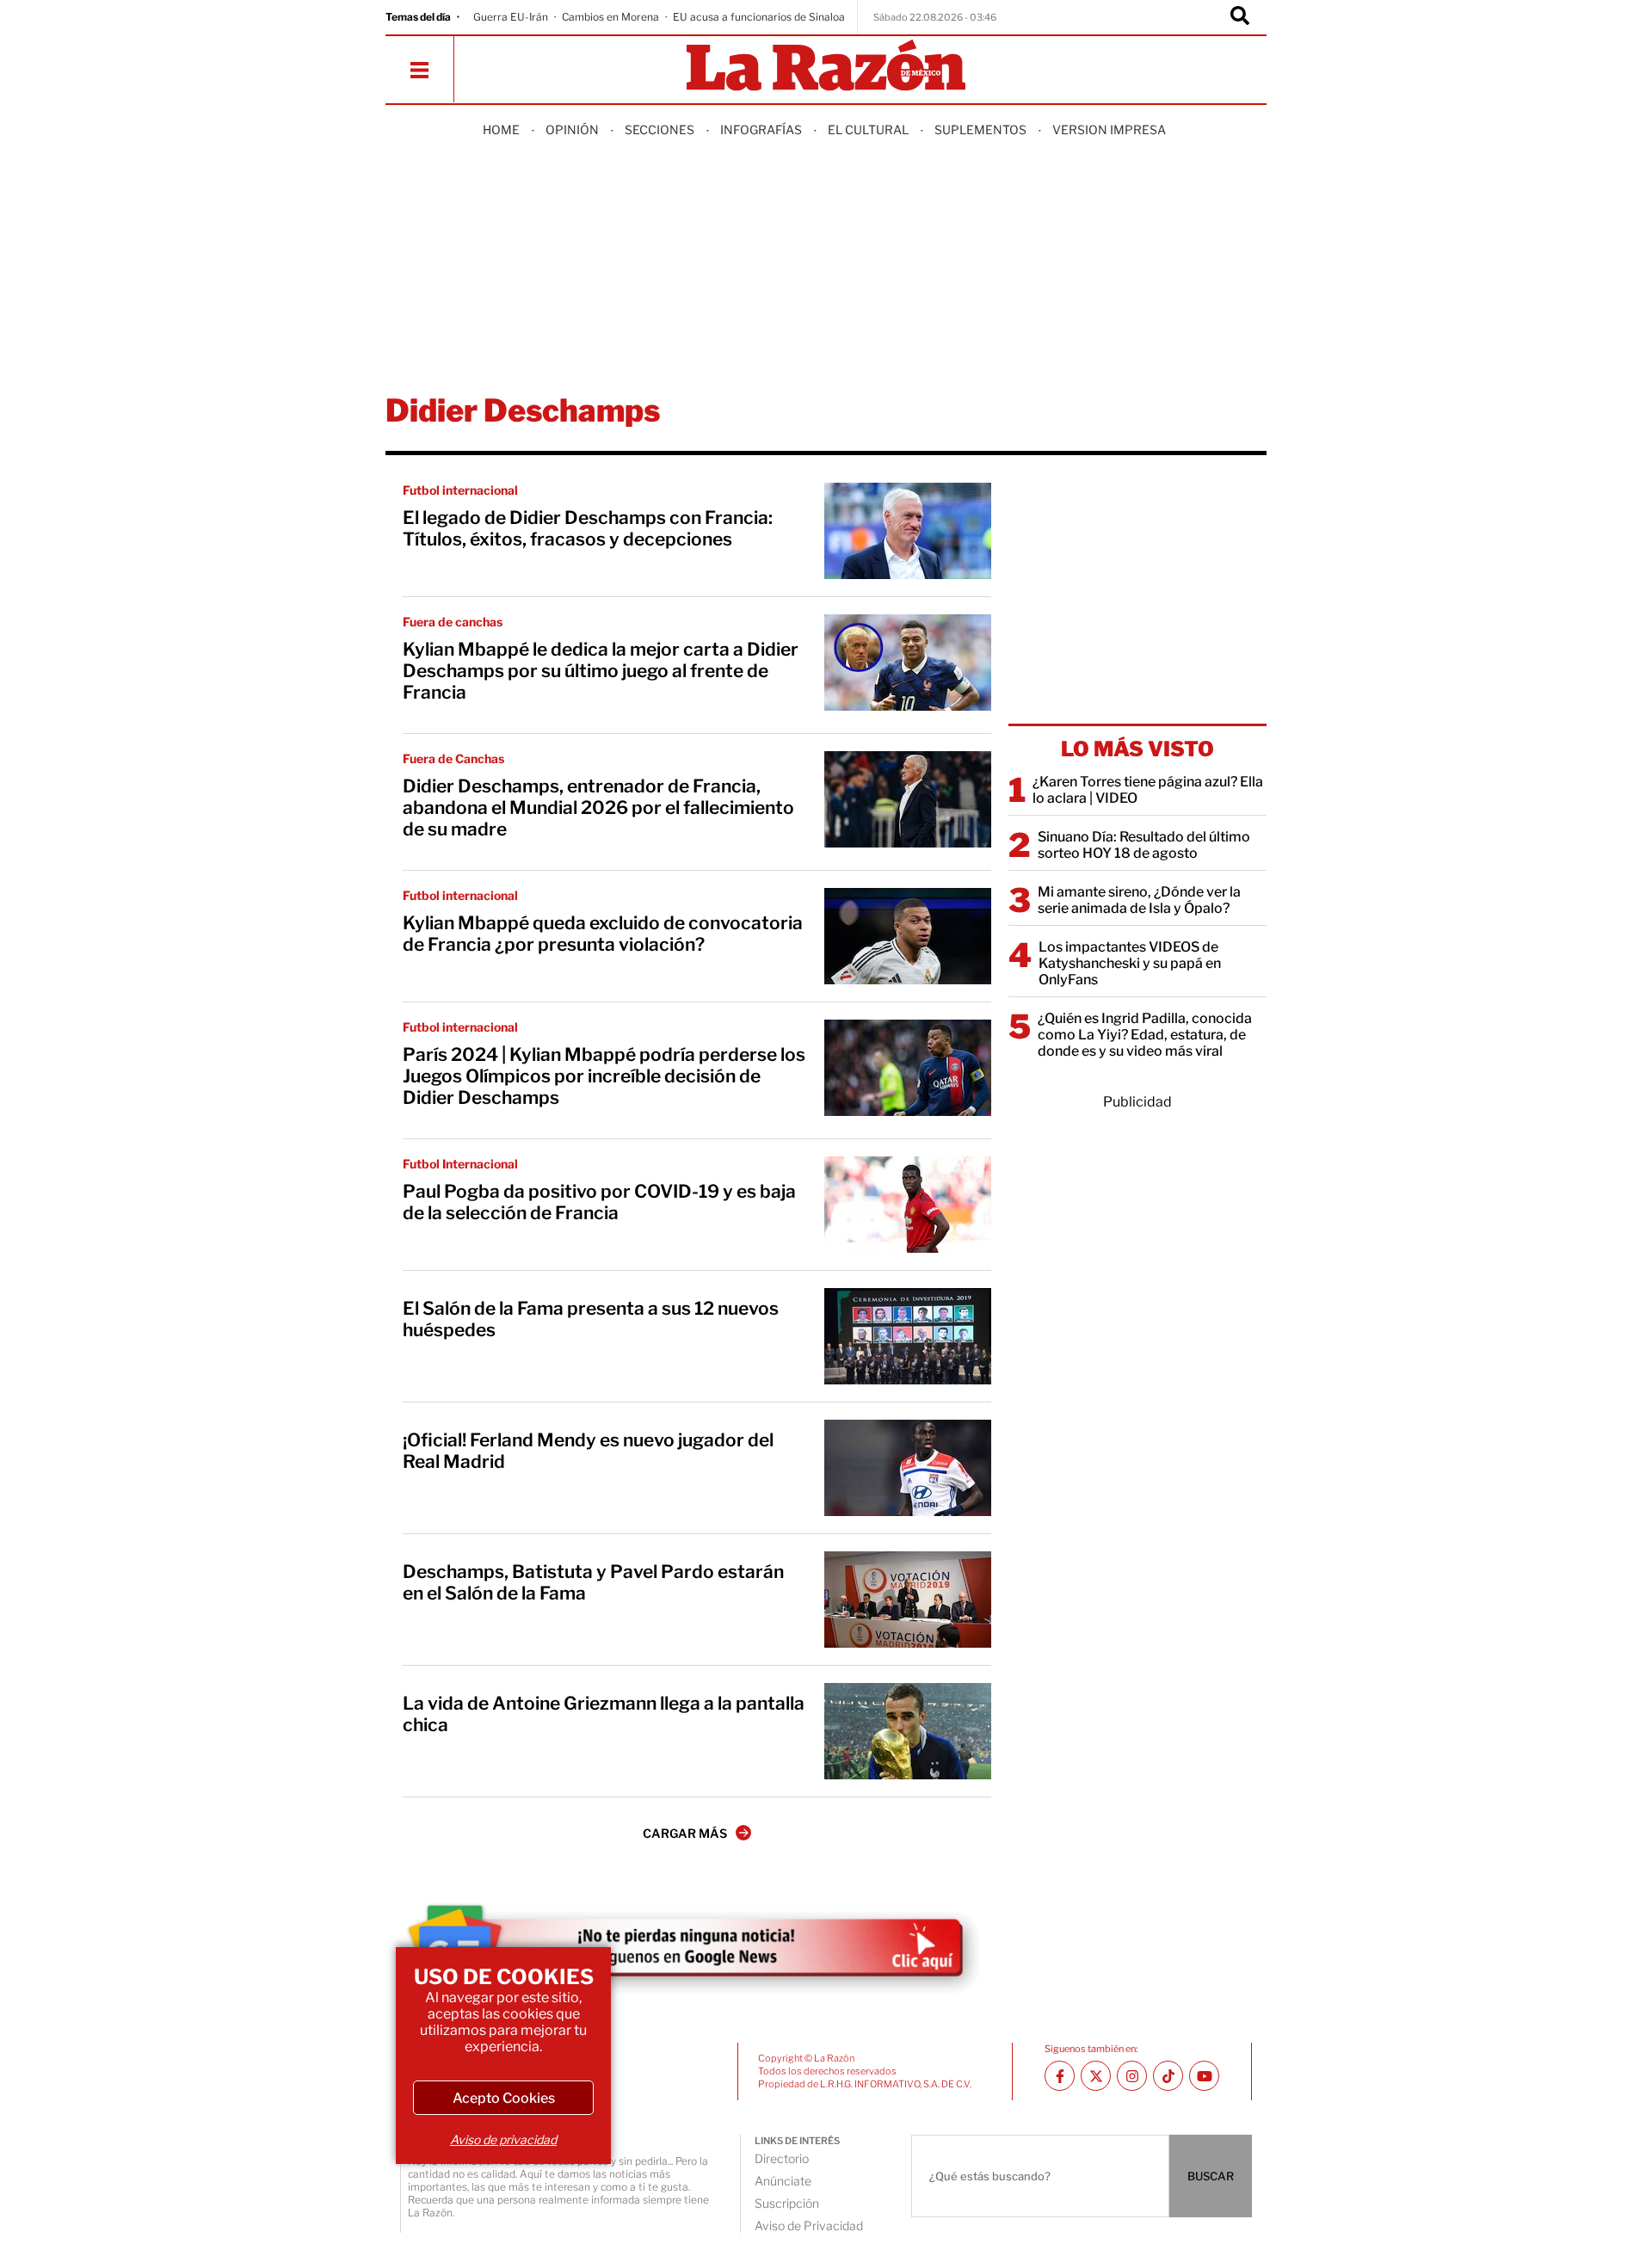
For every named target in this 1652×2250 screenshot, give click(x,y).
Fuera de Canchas (453, 758)
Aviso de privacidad (503, 2139)
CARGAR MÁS (685, 1833)
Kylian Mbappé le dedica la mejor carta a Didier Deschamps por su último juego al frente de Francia (601, 671)
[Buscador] (1240, 17)
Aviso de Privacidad (809, 2225)
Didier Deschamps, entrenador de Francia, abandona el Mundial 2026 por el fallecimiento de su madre (598, 808)
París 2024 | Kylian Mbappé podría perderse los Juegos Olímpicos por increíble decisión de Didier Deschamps (604, 1076)
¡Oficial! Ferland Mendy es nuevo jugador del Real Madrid (588, 1451)
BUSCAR (1211, 2176)
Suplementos (980, 129)
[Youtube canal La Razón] (1204, 2076)
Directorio (782, 2158)
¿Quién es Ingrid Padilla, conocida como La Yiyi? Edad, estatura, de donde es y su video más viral (1145, 1035)
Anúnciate (783, 2181)
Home (501, 129)
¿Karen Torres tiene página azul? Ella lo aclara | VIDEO (1148, 790)
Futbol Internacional (460, 1164)
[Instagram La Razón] (1132, 2076)
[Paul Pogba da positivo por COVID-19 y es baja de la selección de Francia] (908, 1205)
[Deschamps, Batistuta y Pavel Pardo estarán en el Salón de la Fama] (908, 1600)
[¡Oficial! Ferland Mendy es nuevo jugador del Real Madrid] (908, 1468)
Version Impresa (1109, 129)
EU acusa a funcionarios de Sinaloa (759, 17)
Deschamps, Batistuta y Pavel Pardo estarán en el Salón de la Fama (593, 1582)
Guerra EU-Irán (511, 17)
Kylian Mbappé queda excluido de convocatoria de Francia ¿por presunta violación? (603, 934)
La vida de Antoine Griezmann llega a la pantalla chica (604, 1714)
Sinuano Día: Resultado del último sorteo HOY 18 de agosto (1144, 845)
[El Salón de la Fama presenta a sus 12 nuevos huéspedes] (908, 1336)
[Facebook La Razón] (1060, 2076)
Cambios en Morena (610, 17)
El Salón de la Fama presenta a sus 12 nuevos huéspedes (591, 1319)
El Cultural (868, 129)
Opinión (572, 129)
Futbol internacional (460, 490)
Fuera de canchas (453, 622)
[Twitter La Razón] (1096, 2076)
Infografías (761, 129)
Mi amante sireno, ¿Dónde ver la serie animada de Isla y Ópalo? (1139, 900)
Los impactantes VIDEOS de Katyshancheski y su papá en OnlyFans (1130, 963)
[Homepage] (826, 67)
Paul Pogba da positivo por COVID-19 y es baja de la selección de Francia (599, 1202)
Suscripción (787, 2203)
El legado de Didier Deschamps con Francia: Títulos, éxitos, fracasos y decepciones (588, 528)
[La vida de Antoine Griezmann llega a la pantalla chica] (908, 1731)
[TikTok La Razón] (1168, 2076)
